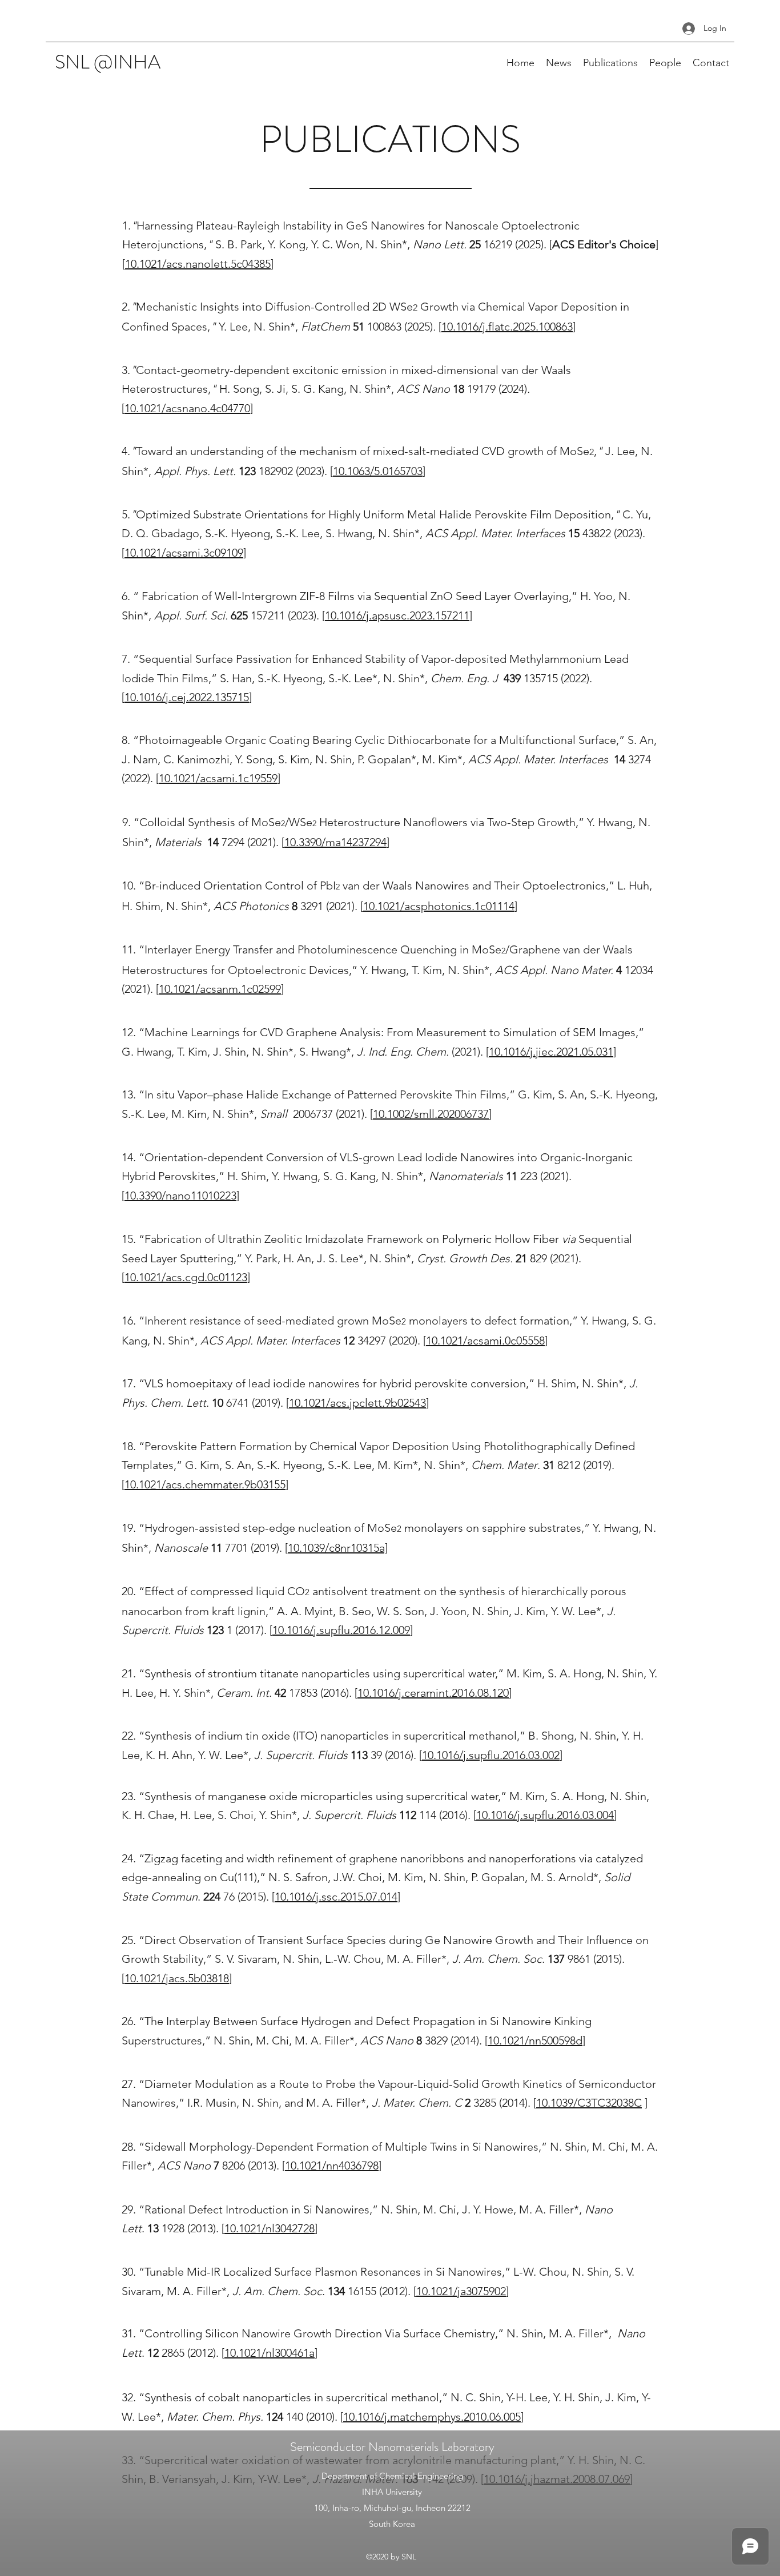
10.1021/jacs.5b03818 (177, 1978)
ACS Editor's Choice (604, 244)
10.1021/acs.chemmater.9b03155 (205, 1484)
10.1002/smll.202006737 (431, 1114)
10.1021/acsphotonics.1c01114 (439, 906)
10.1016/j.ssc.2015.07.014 (336, 1897)
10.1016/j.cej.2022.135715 (187, 697)
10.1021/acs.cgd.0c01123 (186, 1277)
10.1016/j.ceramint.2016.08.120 (433, 1693)
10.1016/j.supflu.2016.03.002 (491, 1755)
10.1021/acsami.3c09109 (184, 553)
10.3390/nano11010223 (180, 1196)
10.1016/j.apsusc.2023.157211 (397, 615)
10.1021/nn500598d (535, 2040)
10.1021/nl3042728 (270, 2228)
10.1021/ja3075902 (461, 2291)
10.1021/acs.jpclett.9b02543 (357, 1403)
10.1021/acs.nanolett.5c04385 (198, 264)
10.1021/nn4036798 (332, 2166)
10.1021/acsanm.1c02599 (220, 989)
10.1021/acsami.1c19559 (218, 778)
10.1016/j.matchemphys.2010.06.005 (432, 2417)
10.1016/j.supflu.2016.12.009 (341, 1630)
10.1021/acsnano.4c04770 (187, 408)
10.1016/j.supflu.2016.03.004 (545, 1815)
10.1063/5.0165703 (378, 471)
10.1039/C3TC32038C (589, 2103)
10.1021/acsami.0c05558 (485, 1341)
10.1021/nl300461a (270, 2353)
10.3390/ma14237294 (335, 842)
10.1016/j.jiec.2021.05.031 (551, 1052)
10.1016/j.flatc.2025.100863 (507, 327)
